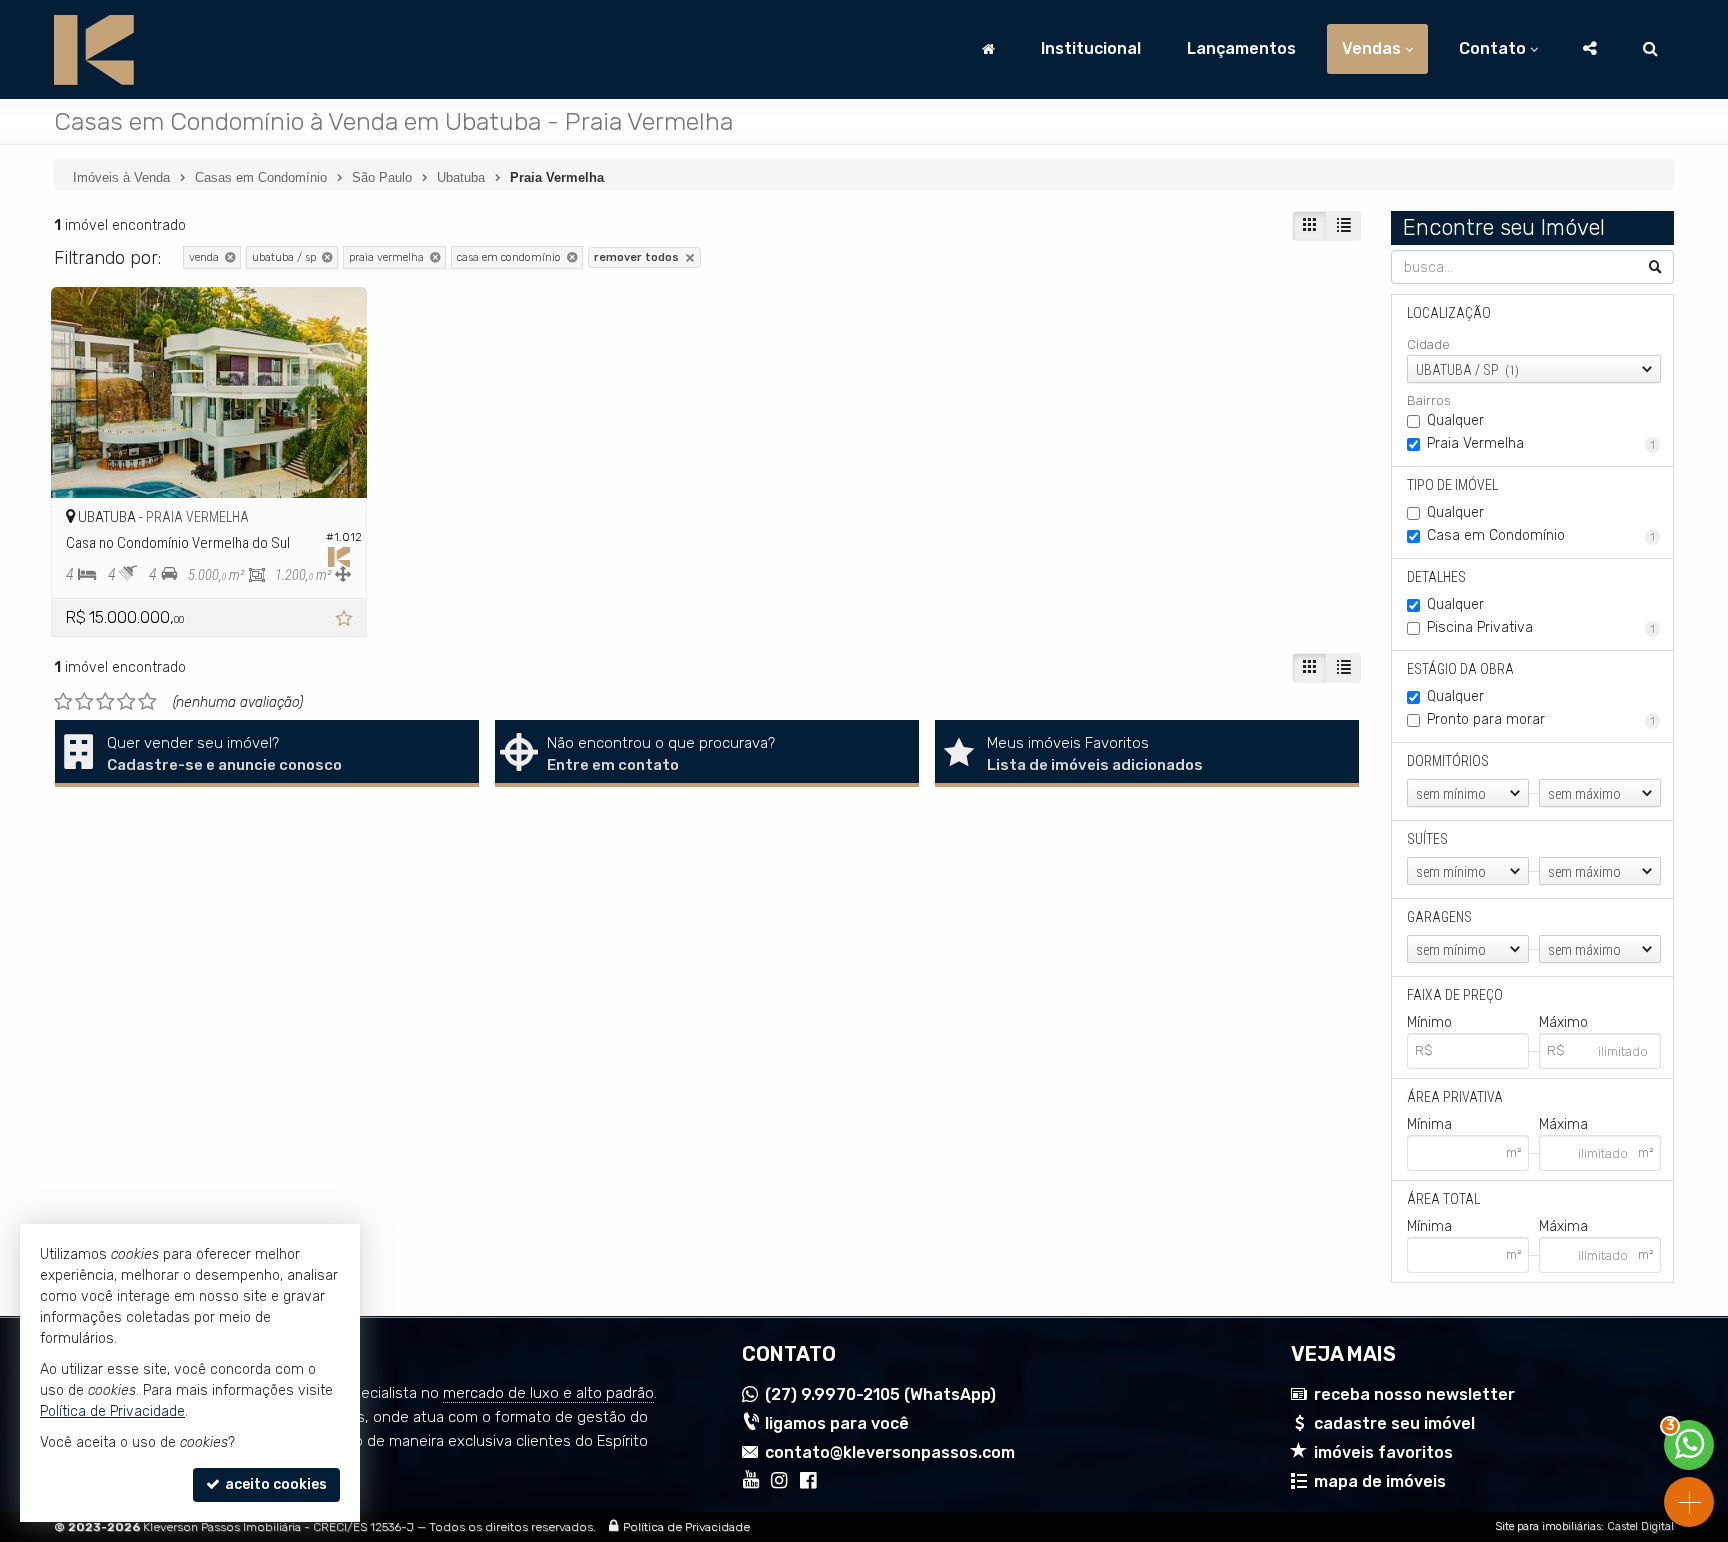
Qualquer (1455, 420)
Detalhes (1436, 577)
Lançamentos (1241, 48)
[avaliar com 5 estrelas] (147, 702)
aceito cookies (274, 1484)
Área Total (1443, 1199)
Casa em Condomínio (1541, 535)
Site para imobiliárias (1548, 1526)
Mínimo (1429, 1022)
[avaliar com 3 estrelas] (105, 702)
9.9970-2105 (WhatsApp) (880, 1394)
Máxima (1563, 1124)
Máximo (1563, 1022)
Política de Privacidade (686, 1527)
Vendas (1371, 48)
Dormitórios (1448, 761)
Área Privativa (1455, 1097)
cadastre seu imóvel (1394, 1423)
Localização (1449, 313)
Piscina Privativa (1541, 627)
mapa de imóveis (1380, 1481)
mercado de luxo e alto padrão (548, 1393)
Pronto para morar (1541, 719)
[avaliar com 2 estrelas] (84, 702)
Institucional (1091, 48)
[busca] (1650, 49)
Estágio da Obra (1460, 669)
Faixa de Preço (1455, 995)
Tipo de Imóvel (1452, 485)
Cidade (1428, 344)
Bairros (1429, 400)
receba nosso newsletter (1414, 1394)
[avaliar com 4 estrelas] (126, 702)
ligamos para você (837, 1423)
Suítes (1427, 839)
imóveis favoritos (1383, 1452)
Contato (1492, 48)
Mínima (1429, 1124)
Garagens (1439, 917)
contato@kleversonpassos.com (890, 1452)
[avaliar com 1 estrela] (63, 702)
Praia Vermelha (1541, 443)
